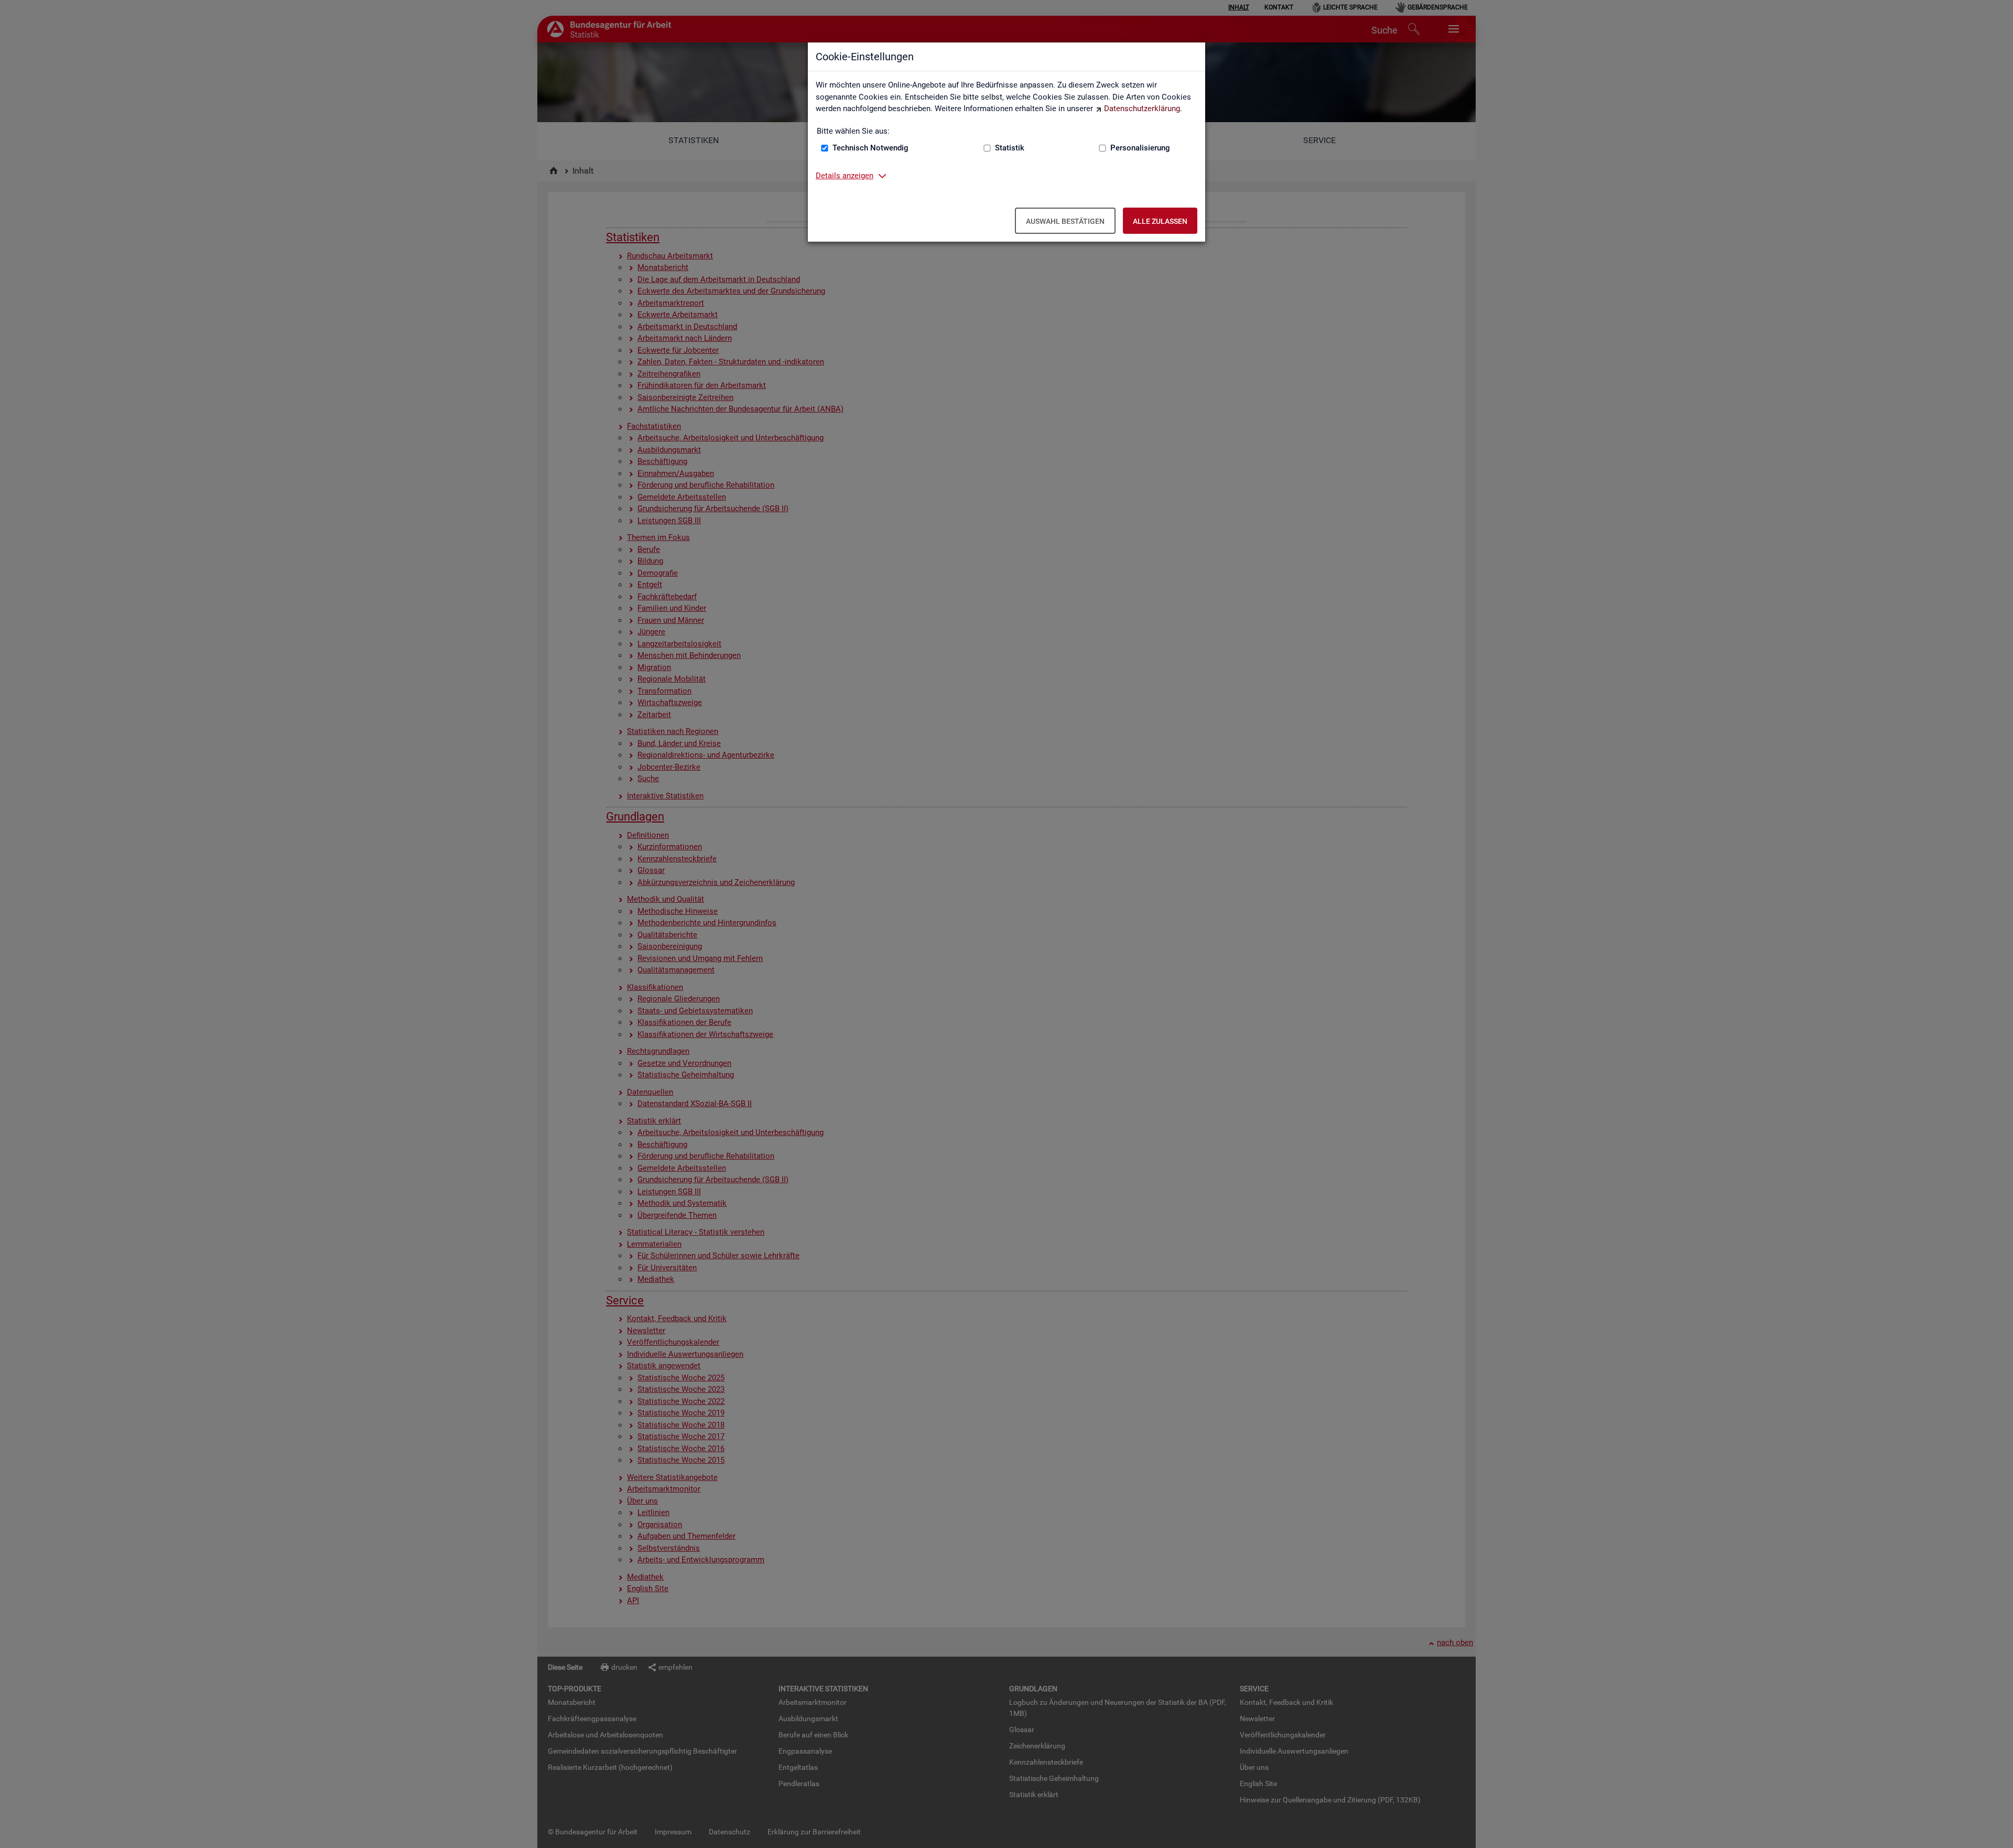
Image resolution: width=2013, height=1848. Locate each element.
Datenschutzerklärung (1142, 109)
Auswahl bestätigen (1065, 221)
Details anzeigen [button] (845, 176)
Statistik (1010, 148)
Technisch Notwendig (870, 148)
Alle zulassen (1160, 221)
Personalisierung (1140, 148)
